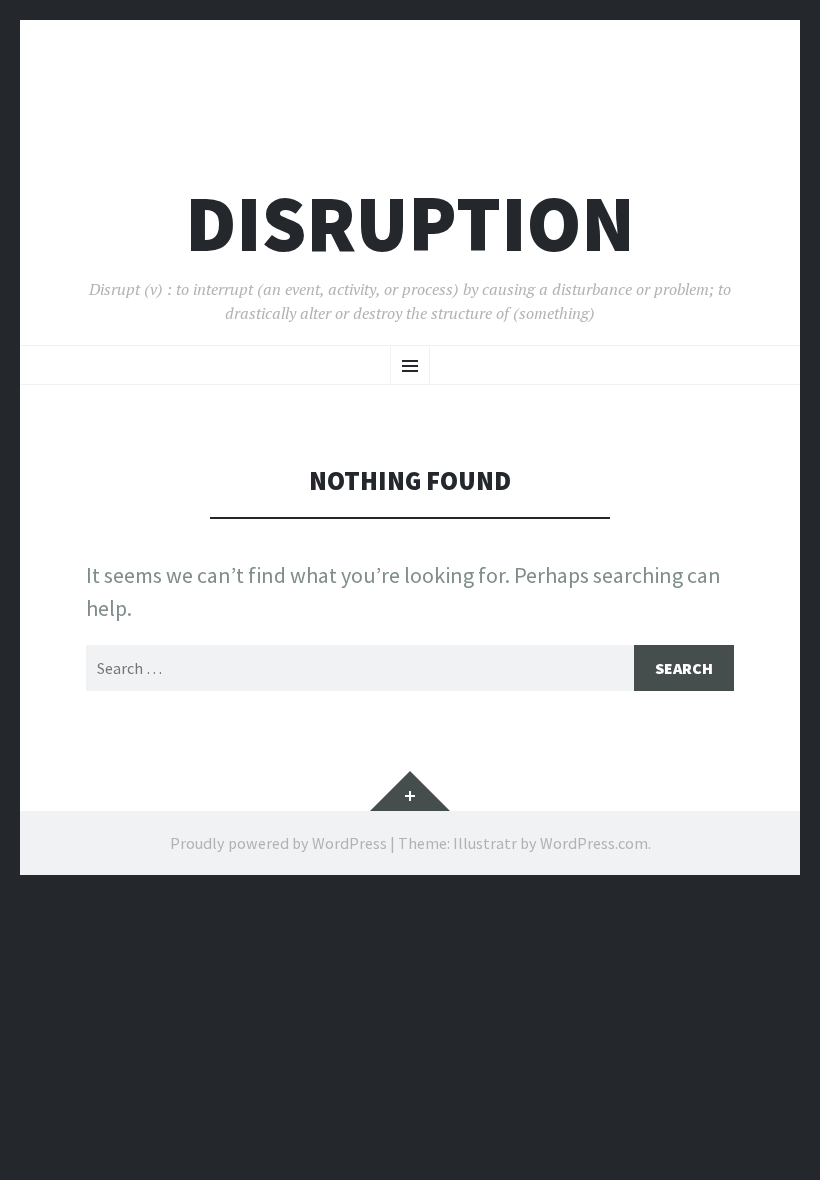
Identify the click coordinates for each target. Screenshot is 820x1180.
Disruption (410, 223)
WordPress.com (594, 843)
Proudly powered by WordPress (278, 843)
